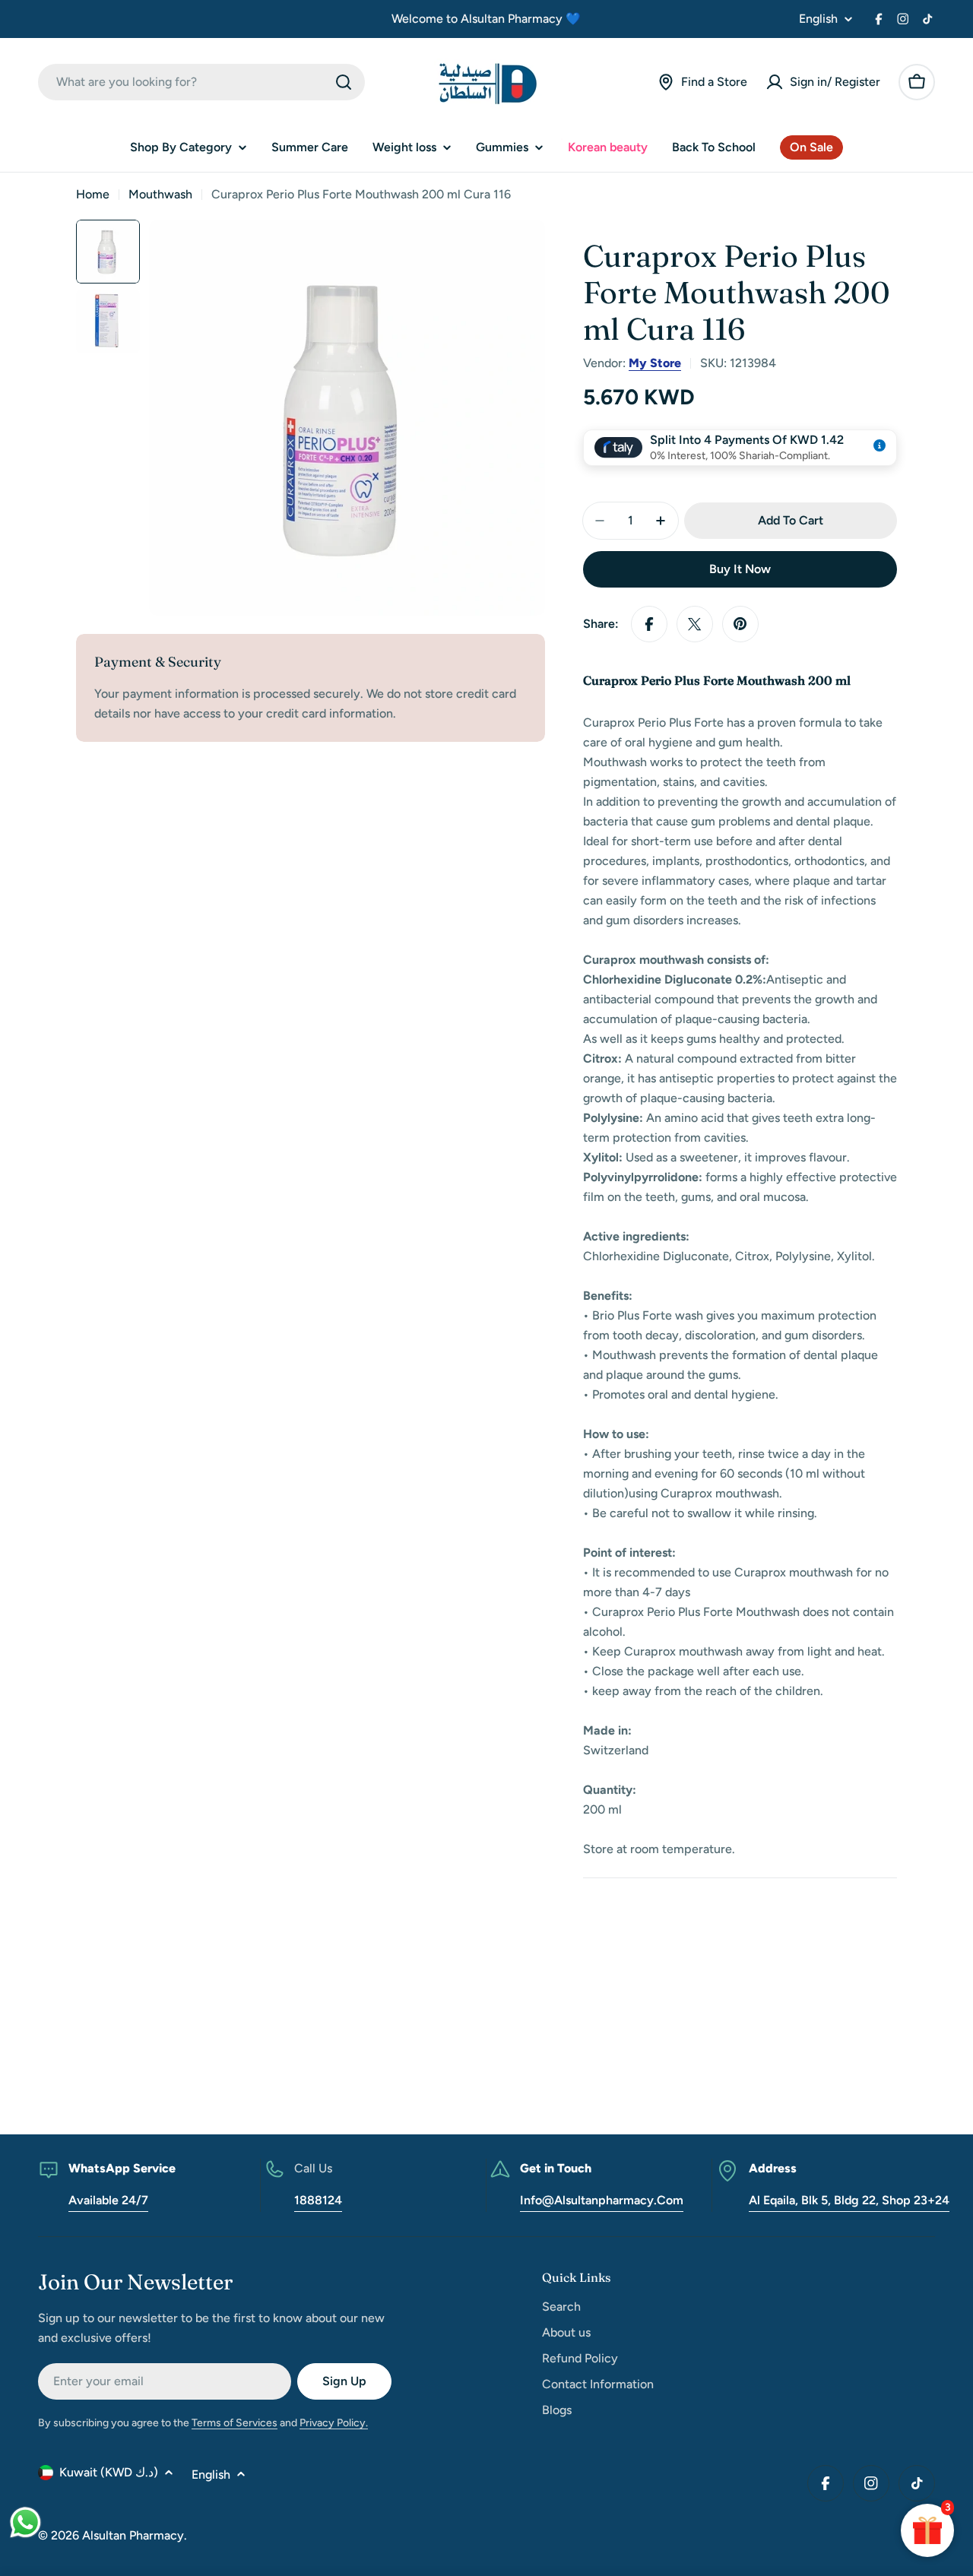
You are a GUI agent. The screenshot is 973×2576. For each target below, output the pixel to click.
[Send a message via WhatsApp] (25, 2522)
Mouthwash (160, 194)
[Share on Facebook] (649, 624)
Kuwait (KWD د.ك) (109, 2472)
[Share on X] (695, 624)
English (818, 19)
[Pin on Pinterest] (740, 624)
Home (93, 194)
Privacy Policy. (334, 2423)
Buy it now (740, 569)
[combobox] (201, 82)
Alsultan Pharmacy (133, 2535)
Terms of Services (235, 2423)
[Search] (344, 82)
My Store (655, 363)
